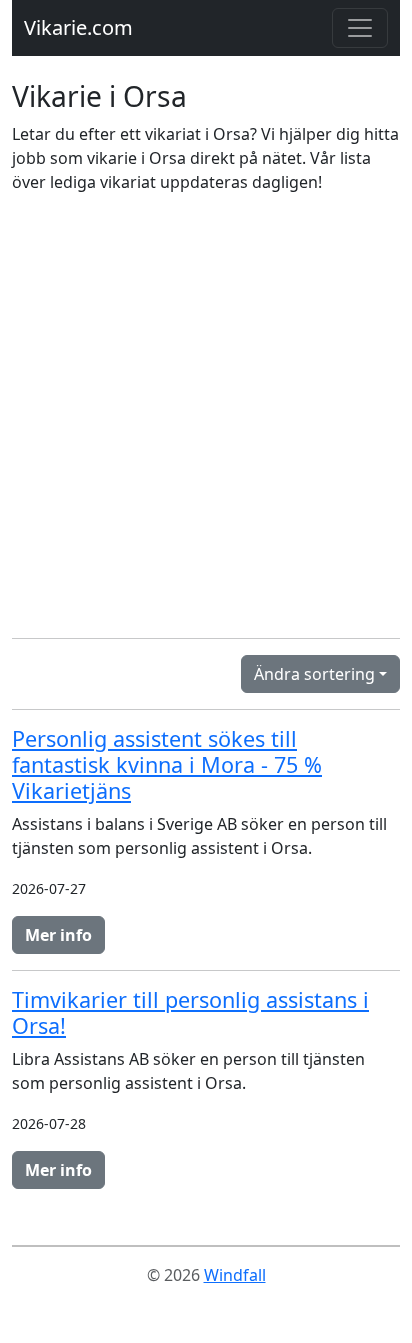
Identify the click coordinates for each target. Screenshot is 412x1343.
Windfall (235, 1275)
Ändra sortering (314, 674)
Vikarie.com (78, 27)
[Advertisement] (206, 416)
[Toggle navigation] (360, 28)
